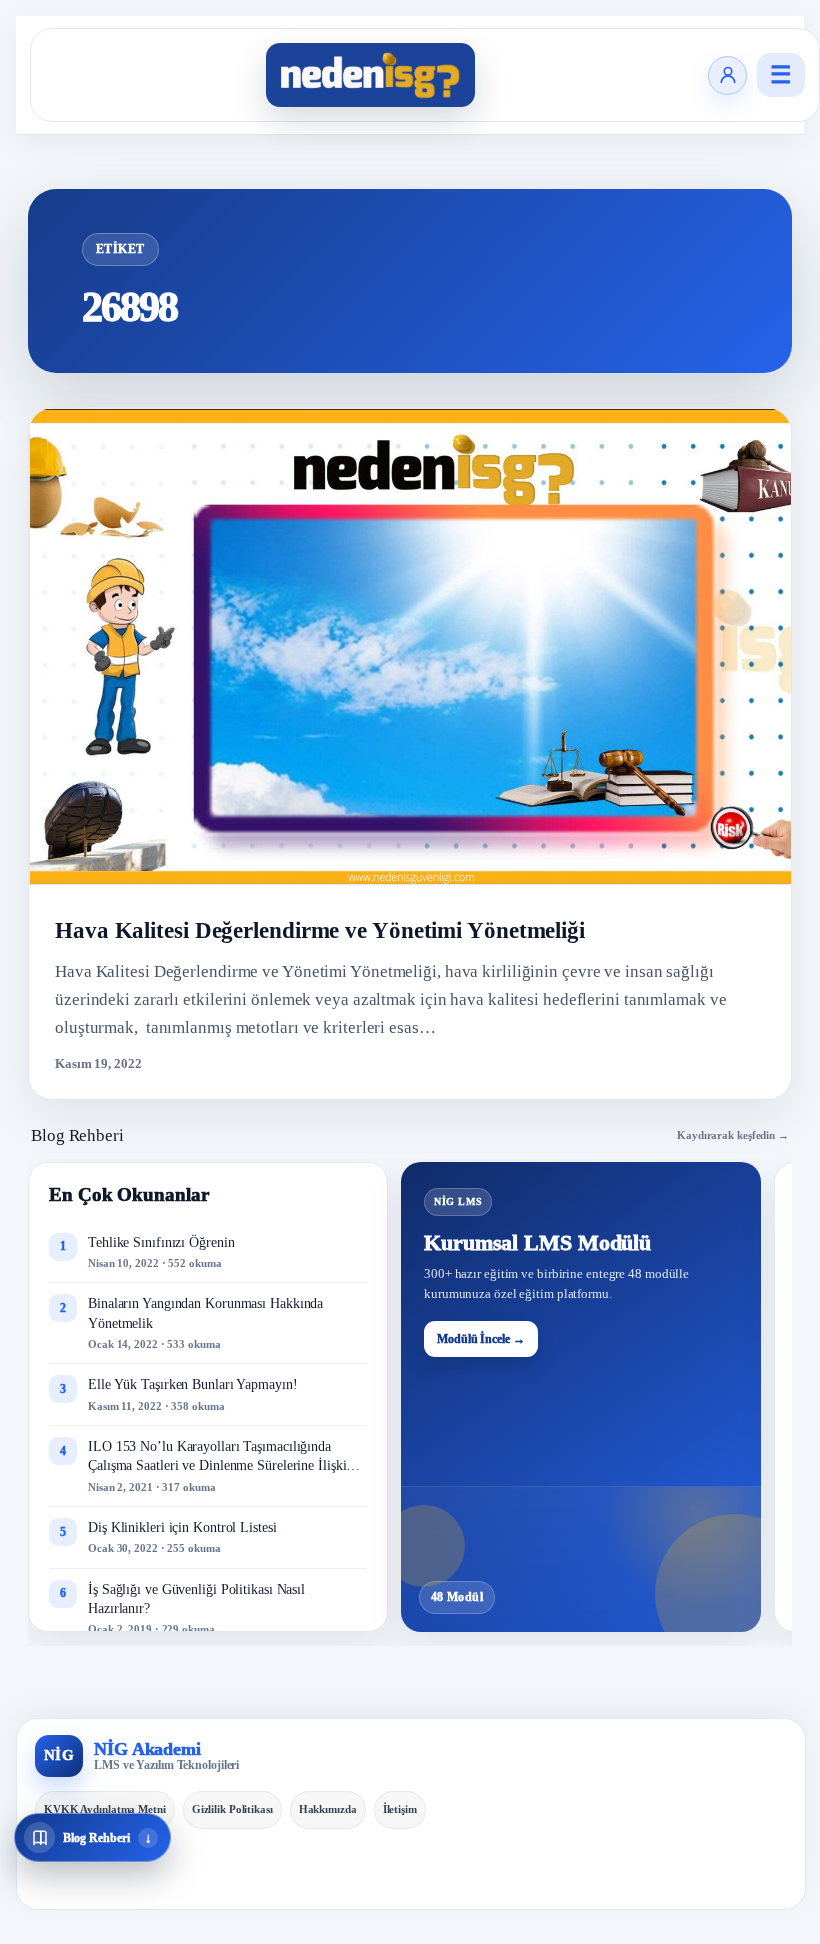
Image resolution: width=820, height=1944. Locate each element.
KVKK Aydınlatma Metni (105, 1809)
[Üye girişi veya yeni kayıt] (727, 75)
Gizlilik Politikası (232, 1809)
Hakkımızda (328, 1809)
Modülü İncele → (481, 1339)
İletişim (400, 1809)
